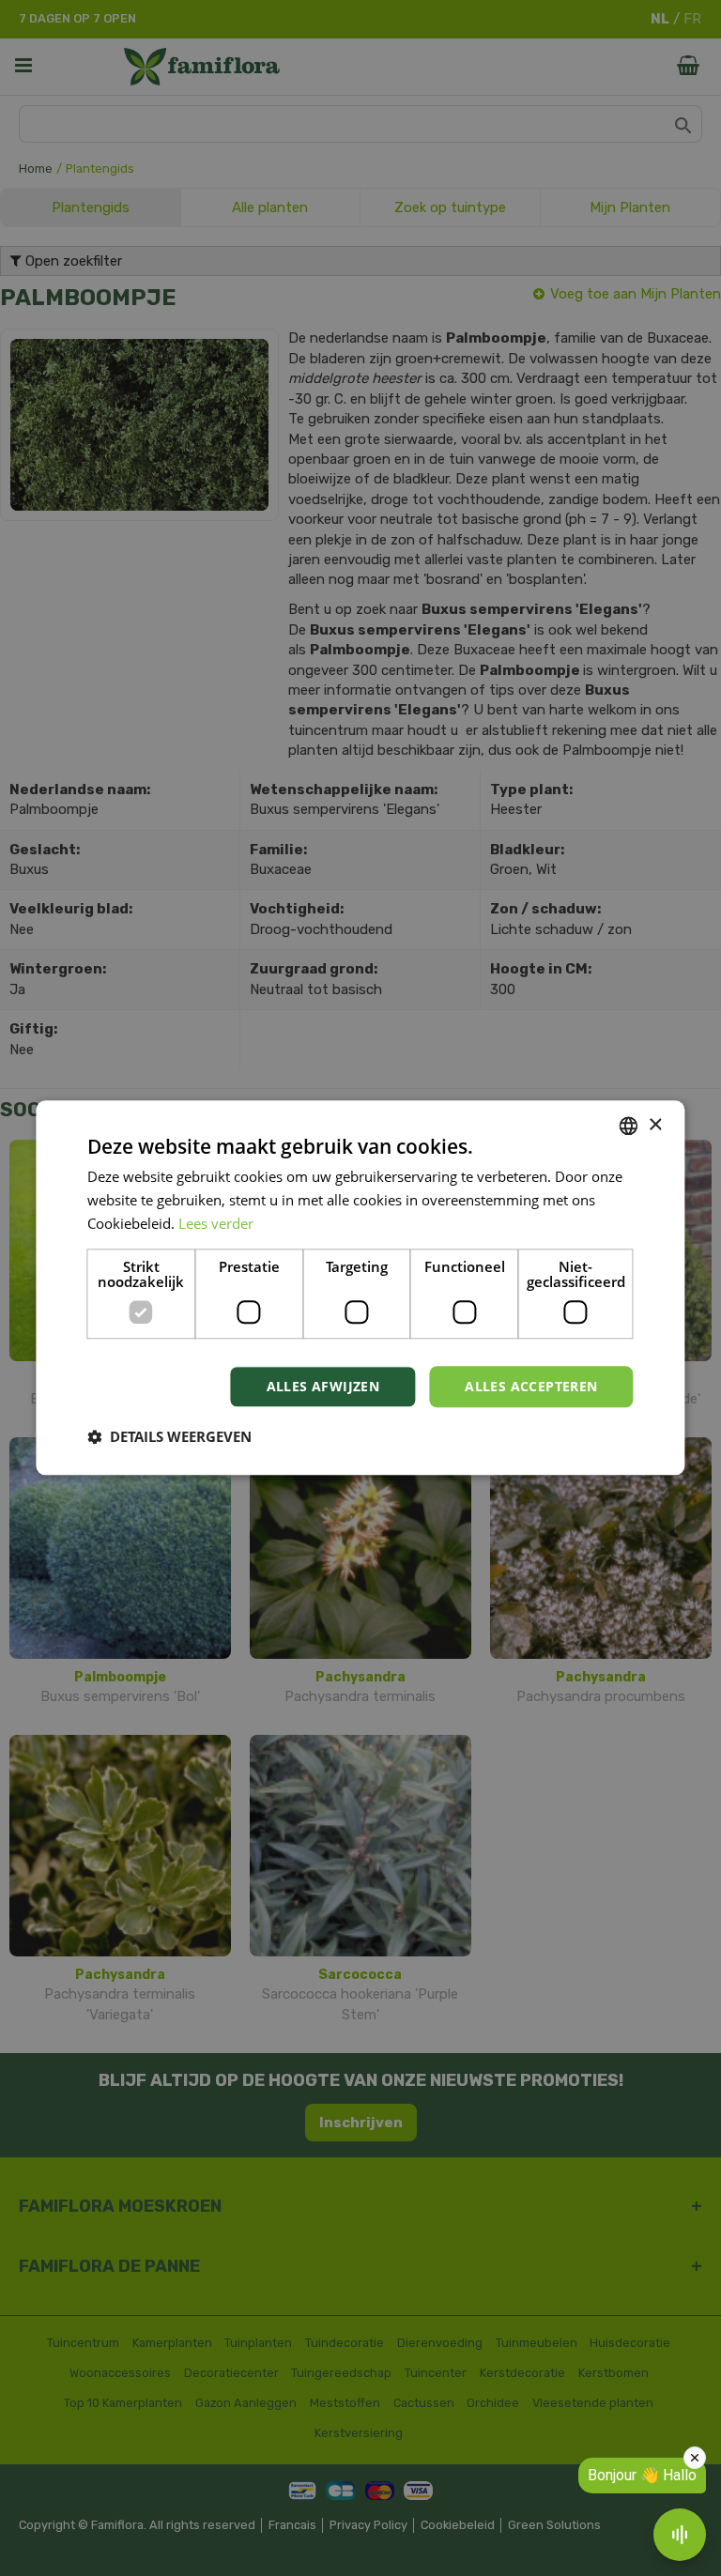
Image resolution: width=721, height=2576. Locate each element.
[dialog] (360, 1288)
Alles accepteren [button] (531, 1386)
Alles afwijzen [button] (323, 1386)
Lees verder (216, 1223)
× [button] (655, 1125)
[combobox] (629, 1126)
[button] (169, 1437)
